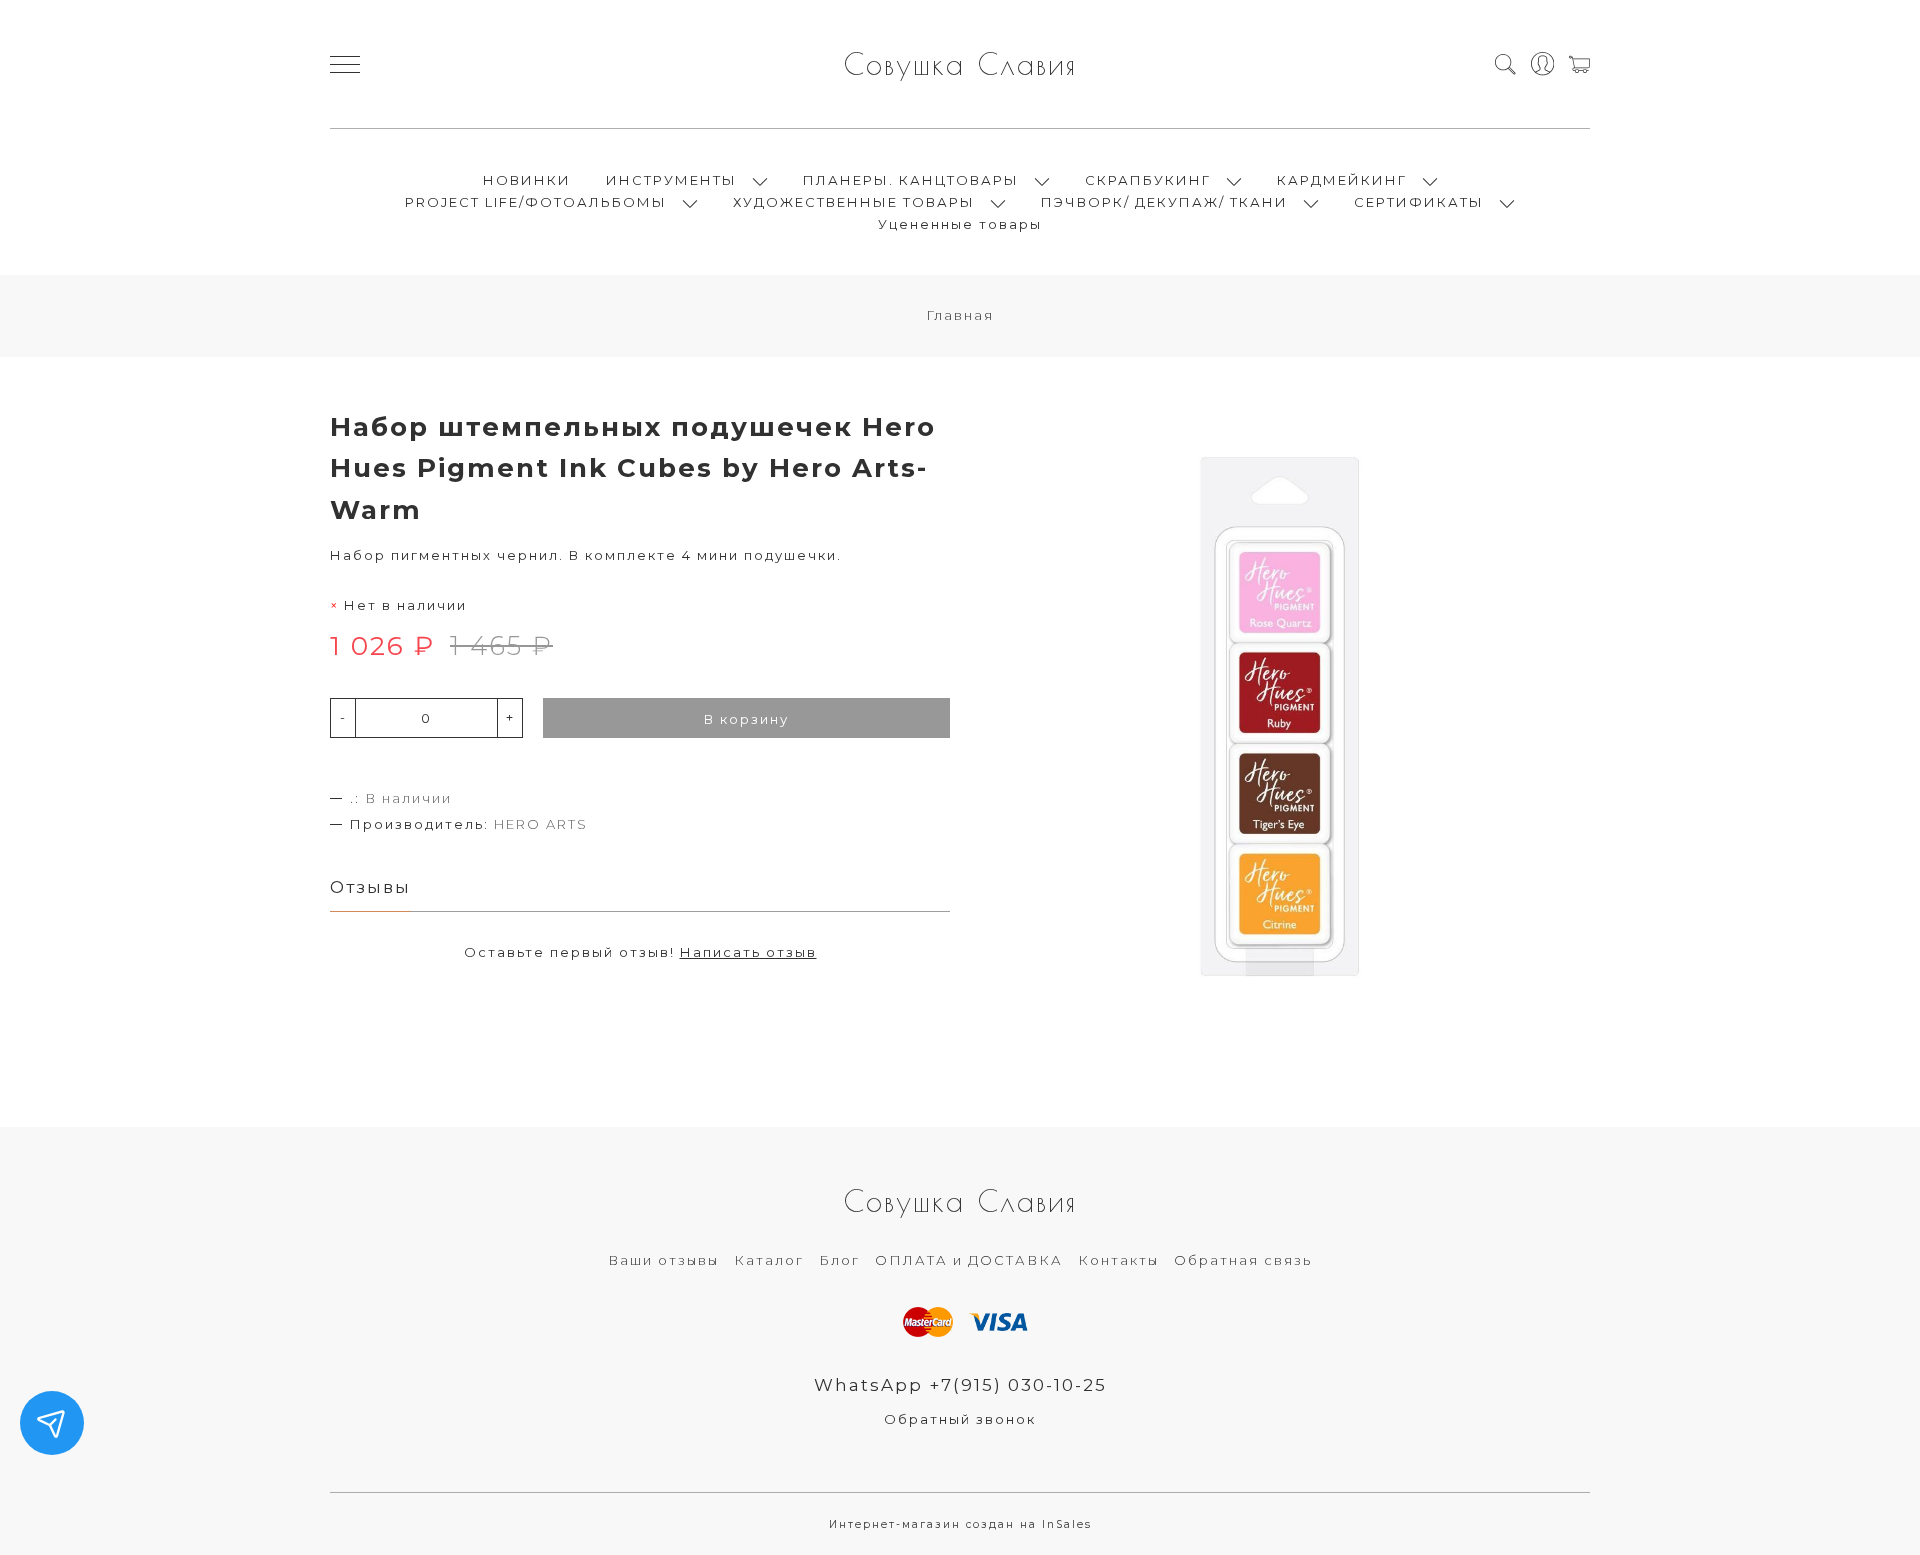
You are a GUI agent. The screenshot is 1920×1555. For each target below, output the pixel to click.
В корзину (746, 719)
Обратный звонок (960, 1419)
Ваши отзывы (663, 1260)
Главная (960, 315)
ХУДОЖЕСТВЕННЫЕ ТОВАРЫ (854, 202)
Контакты (1118, 1260)
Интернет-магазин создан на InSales (960, 1524)
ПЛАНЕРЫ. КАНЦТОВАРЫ (911, 180)
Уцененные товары (960, 224)
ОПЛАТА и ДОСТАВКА (969, 1260)
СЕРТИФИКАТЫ (1419, 202)
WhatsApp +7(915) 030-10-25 (960, 1385)
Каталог (769, 1260)
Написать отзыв (748, 952)
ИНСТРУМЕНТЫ (671, 180)
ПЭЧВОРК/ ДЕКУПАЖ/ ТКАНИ (1164, 202)
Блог (839, 1260)
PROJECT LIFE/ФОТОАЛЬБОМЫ (536, 202)
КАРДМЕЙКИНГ (1342, 180)
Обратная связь (1243, 1260)
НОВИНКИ (527, 180)
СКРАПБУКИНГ (1148, 180)
